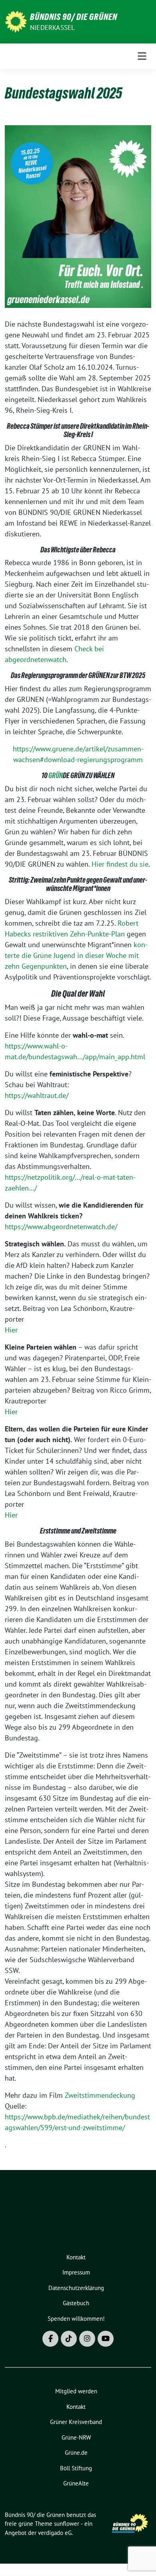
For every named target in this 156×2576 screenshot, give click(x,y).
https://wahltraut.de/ (37, 1095)
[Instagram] (87, 2339)
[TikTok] (69, 2339)
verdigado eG (55, 2533)
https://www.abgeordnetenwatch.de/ (61, 1227)
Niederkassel (52, 28)
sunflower (67, 2524)
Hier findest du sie (120, 864)
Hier (11, 1330)
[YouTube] (106, 2339)
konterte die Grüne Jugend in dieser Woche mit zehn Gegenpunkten (76, 955)
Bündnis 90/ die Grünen (74, 17)
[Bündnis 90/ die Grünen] (16, 21)
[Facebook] (50, 2339)
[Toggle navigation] (142, 56)
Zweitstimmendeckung (100, 2095)
